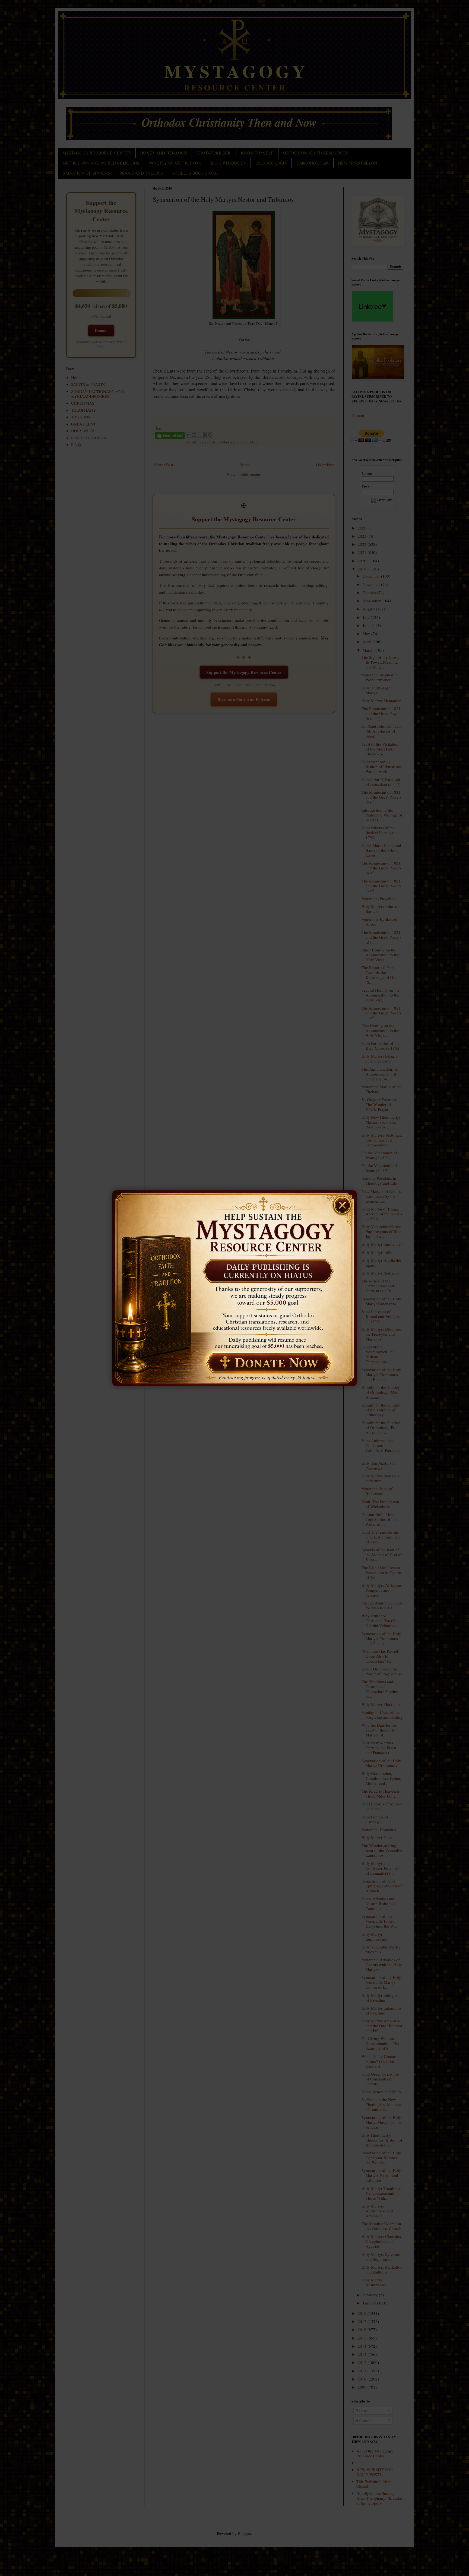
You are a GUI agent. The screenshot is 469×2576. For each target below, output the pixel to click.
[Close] (345, 1202)
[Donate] (266, 1363)
